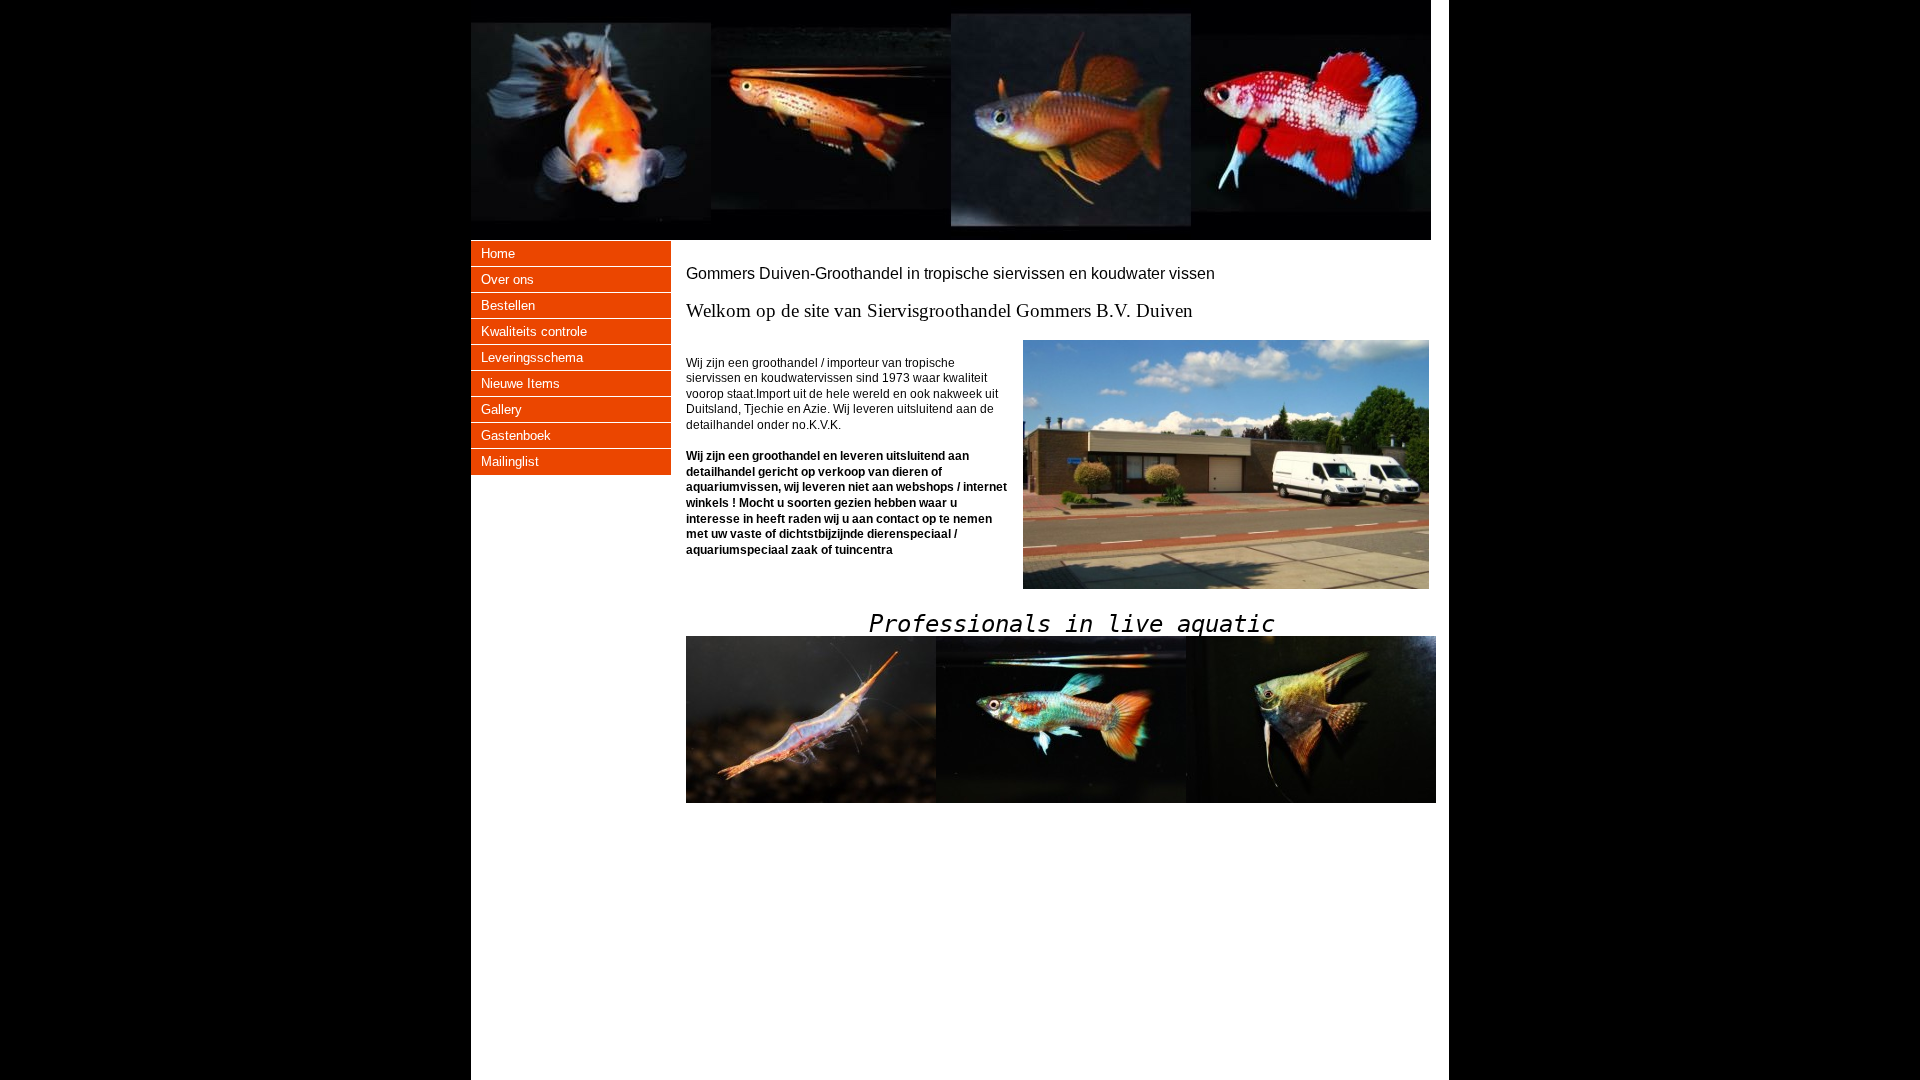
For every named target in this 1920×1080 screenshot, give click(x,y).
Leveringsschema (532, 357)
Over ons (507, 279)
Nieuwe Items (520, 383)
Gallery (501, 409)
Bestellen (508, 305)
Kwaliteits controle (534, 331)
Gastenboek (516, 435)
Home (498, 253)
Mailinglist (510, 461)
